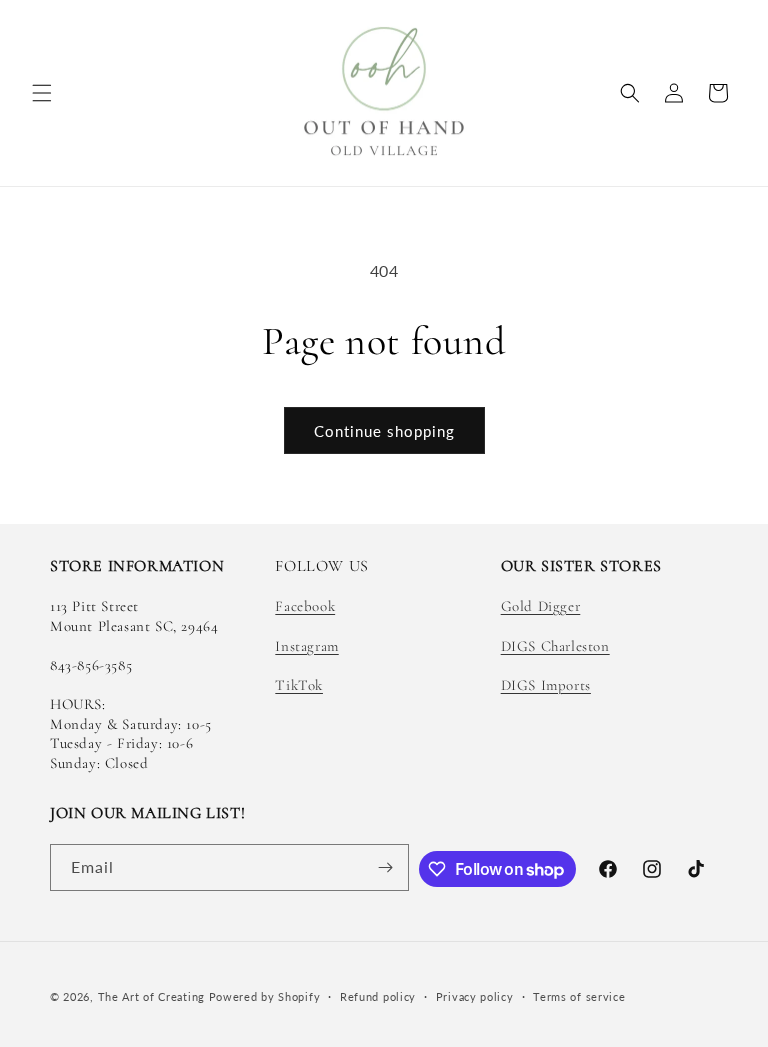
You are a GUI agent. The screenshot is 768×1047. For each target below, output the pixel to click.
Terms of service (579, 996)
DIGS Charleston (555, 646)
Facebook (305, 606)
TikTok (299, 685)
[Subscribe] (386, 867)
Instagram (306, 646)
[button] (42, 93)
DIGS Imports (546, 685)
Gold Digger (541, 606)
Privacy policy (475, 996)
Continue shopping (384, 431)
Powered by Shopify (265, 996)
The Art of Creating (153, 996)
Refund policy (378, 996)
